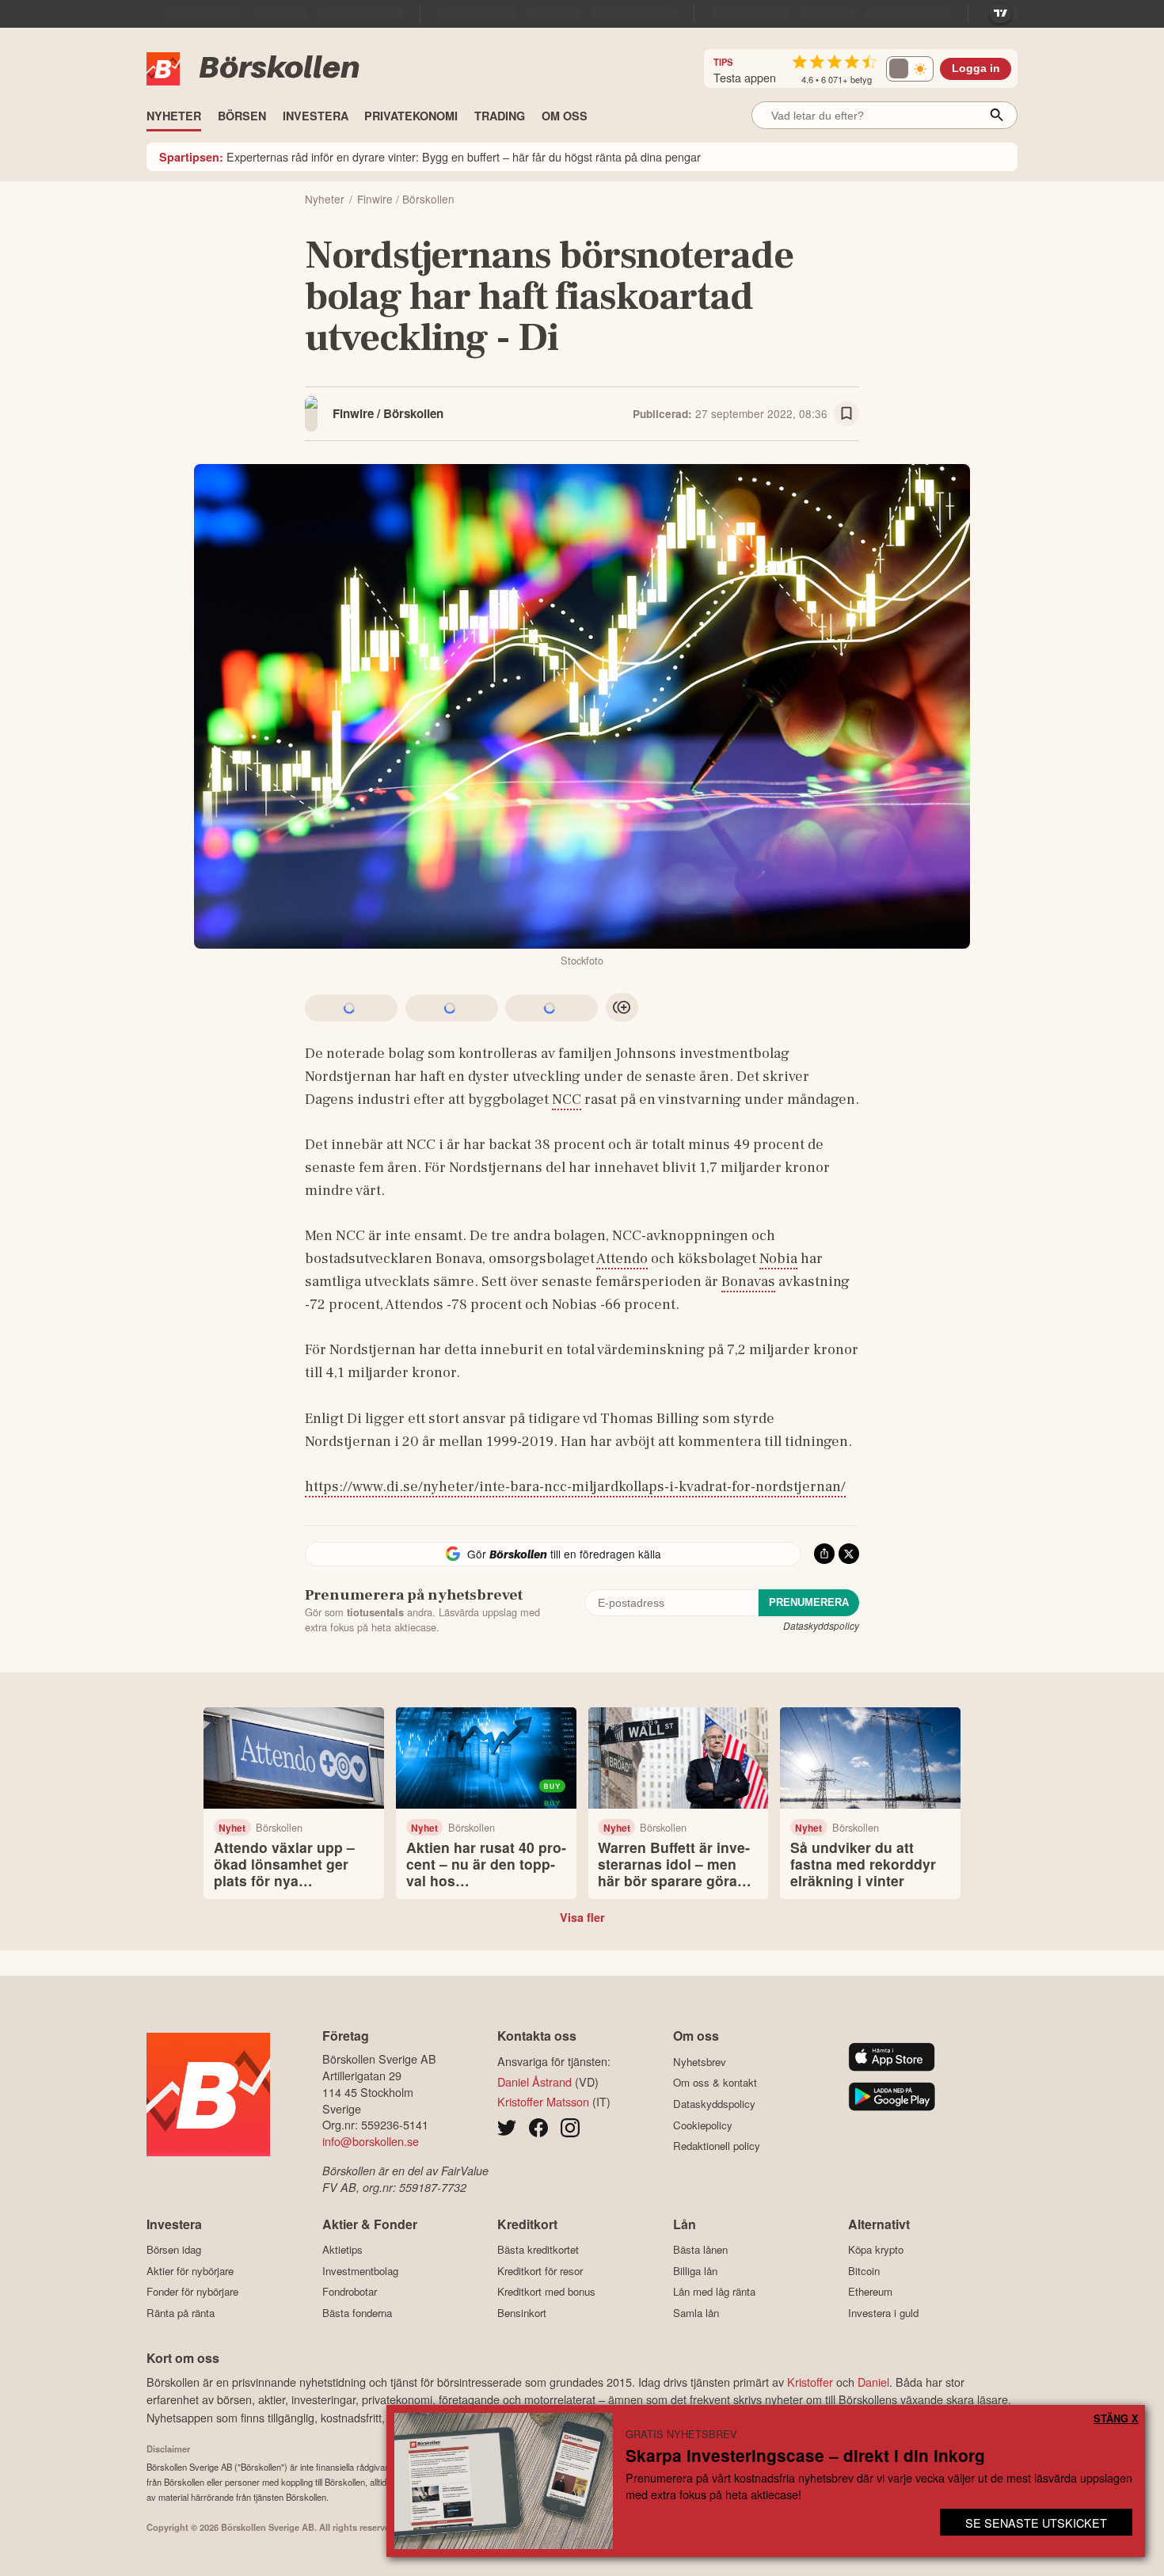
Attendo (622, 1258)
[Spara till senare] (846, 414)
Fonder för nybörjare (192, 2292)
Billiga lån (695, 2271)
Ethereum (870, 2292)
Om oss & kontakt (715, 2083)
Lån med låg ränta (714, 2292)
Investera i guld (883, 2313)
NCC (567, 1099)
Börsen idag (174, 2250)
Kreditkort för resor (540, 2271)
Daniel (873, 2382)
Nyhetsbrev (700, 2062)
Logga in (976, 68)
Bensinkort (522, 2313)
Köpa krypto (876, 2250)
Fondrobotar (350, 2292)
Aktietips (342, 2250)
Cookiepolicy (703, 2125)
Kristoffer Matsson (543, 2101)
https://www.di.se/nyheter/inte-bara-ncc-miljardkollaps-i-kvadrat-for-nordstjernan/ (575, 1486)
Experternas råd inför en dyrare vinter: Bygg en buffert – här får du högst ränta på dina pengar (430, 156)
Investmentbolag (360, 2271)
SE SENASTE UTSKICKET (1036, 2523)
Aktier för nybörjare (190, 2271)
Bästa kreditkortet (538, 2250)
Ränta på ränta (181, 2313)
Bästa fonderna (357, 2313)
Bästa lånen (700, 2250)
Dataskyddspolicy (821, 1625)
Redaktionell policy (717, 2146)
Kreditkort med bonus (546, 2292)
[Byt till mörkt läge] (910, 69)
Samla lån (696, 2313)
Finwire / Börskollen (388, 413)
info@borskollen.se (371, 2141)
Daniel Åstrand (534, 2081)
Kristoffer (810, 2382)
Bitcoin (864, 2271)
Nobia (778, 1258)
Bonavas (748, 1281)
